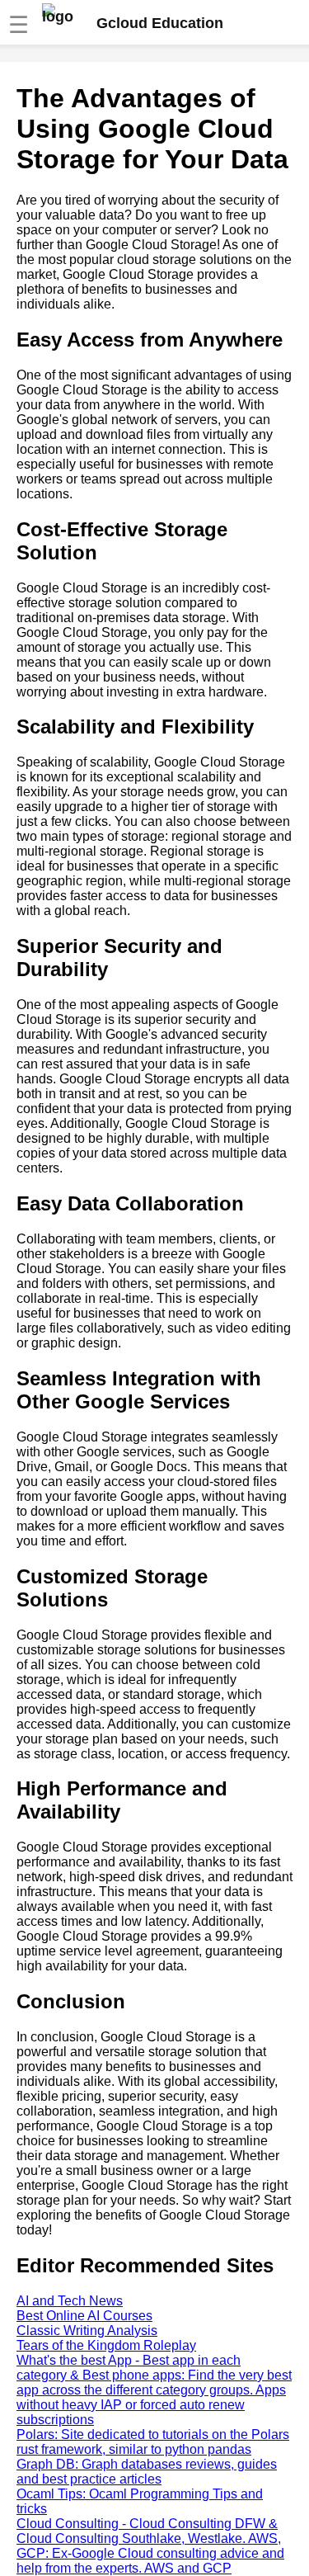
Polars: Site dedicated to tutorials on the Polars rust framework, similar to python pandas (153, 2442)
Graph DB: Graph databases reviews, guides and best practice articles (147, 2472)
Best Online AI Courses (84, 2316)
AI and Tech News (70, 2301)
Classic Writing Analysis (87, 2331)
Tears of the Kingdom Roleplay (106, 2345)
